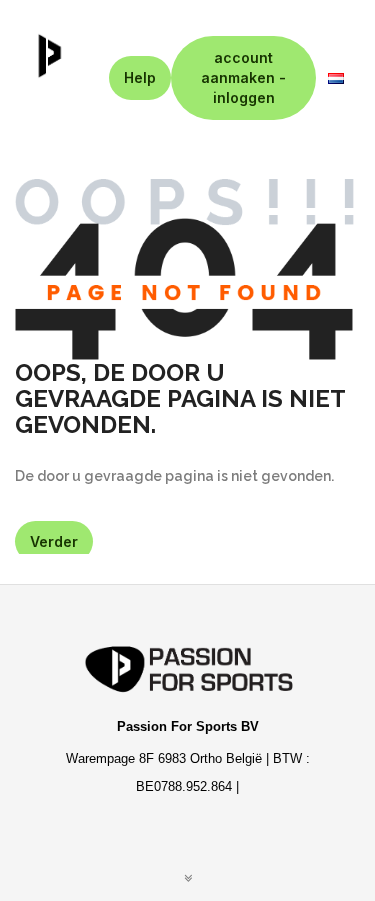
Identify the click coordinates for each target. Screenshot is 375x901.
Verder (54, 541)
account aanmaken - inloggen (243, 77)
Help (140, 77)
